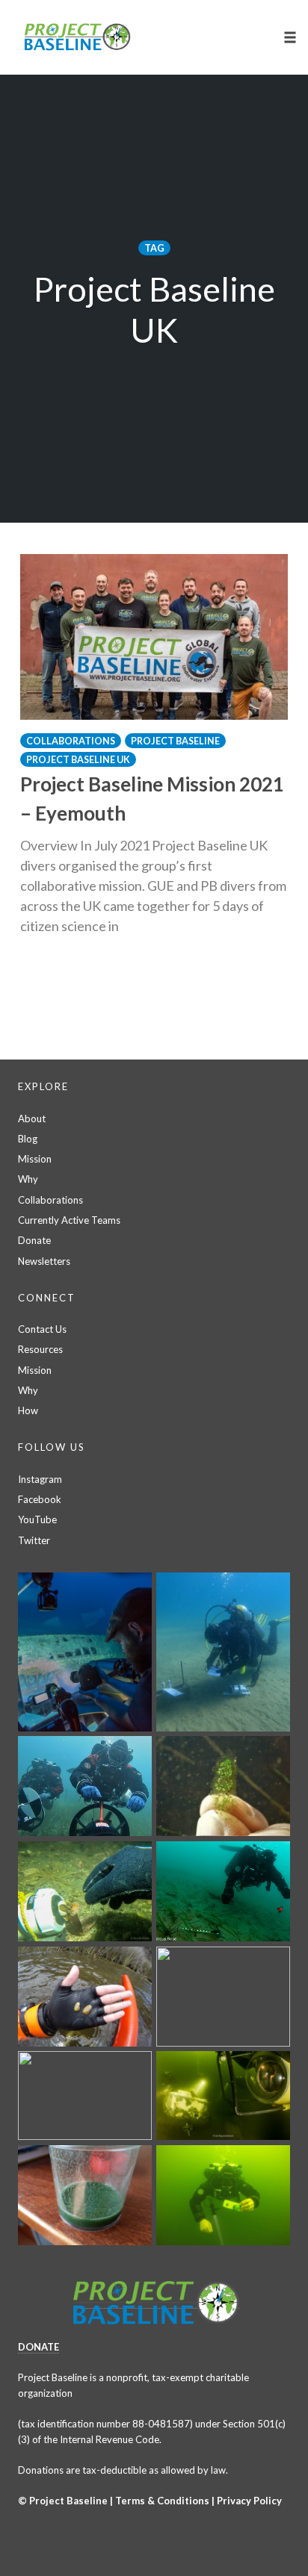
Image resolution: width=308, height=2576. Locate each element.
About (32, 1119)
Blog (28, 1139)
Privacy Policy (249, 2501)
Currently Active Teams (69, 1220)
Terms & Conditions (162, 2501)
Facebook (40, 1499)
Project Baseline (175, 741)
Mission (35, 1159)
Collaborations (71, 741)
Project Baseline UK (78, 760)
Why (28, 1179)
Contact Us (42, 1329)
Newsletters (44, 1261)
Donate (34, 1240)
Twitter (34, 1540)
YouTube (37, 1519)
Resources (40, 1349)
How (28, 1410)
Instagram (40, 1479)
